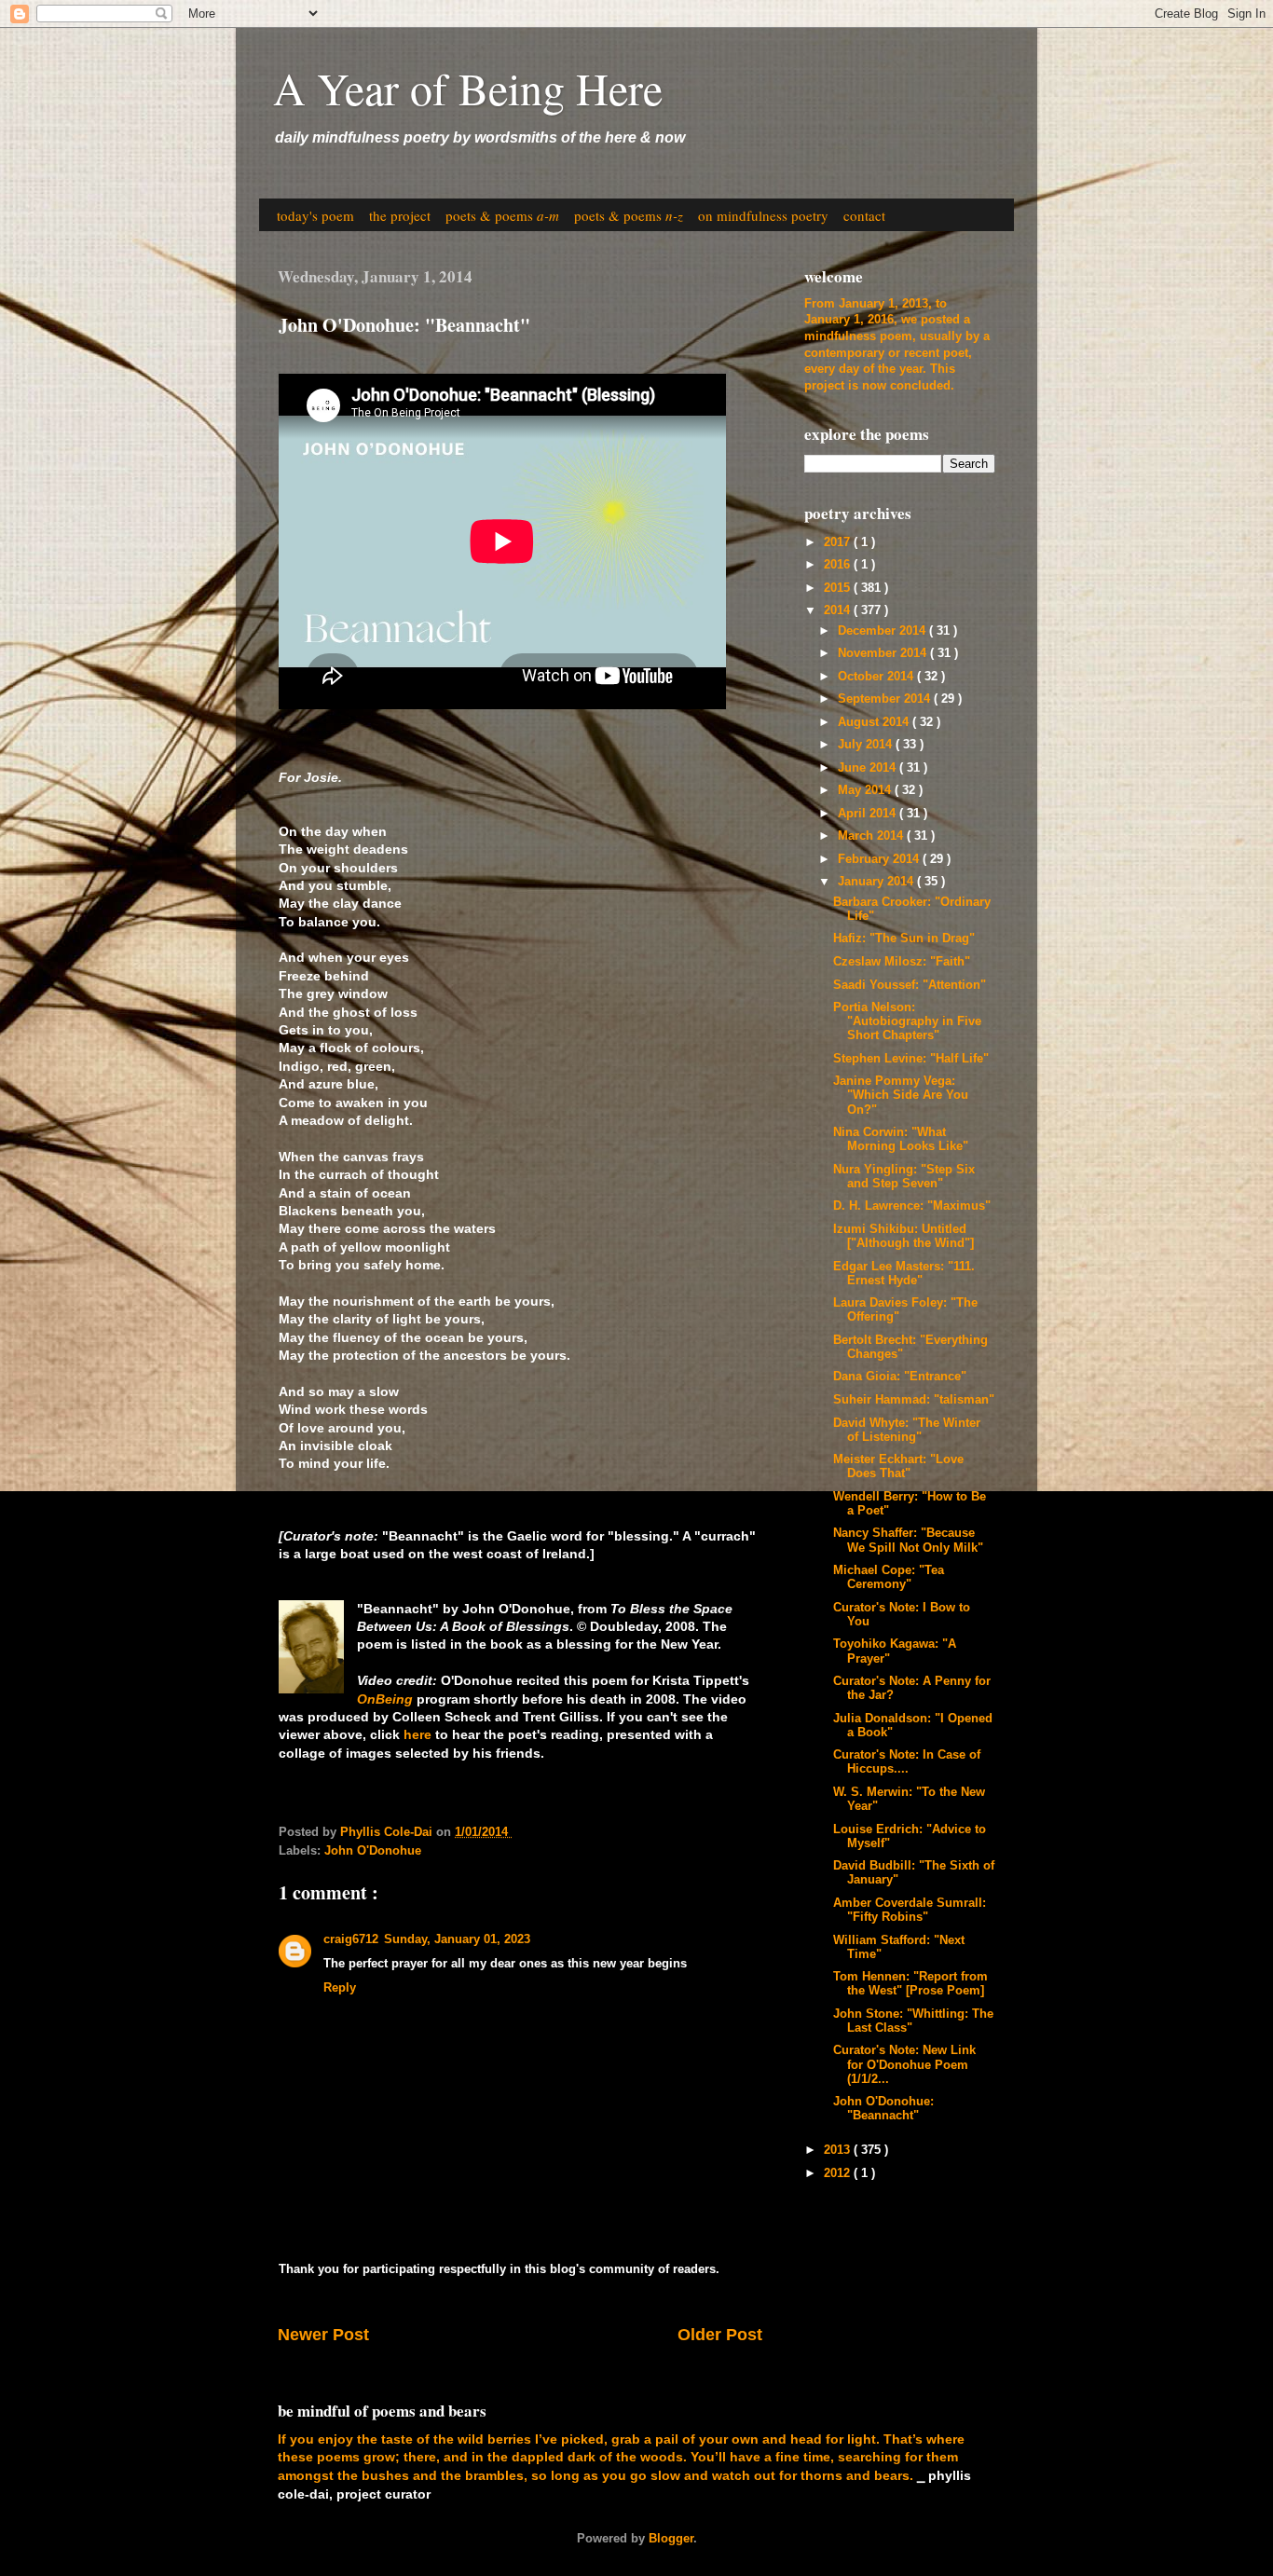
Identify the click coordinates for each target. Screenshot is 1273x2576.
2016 (839, 565)
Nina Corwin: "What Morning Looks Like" (901, 1139)
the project (400, 215)
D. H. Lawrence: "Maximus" (912, 1206)
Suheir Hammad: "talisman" (914, 1400)
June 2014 (869, 768)
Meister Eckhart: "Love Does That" (898, 1466)
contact (864, 215)
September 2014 (886, 699)
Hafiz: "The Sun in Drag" (904, 939)
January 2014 (877, 882)
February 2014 (880, 859)
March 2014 (872, 836)
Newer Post (323, 2335)
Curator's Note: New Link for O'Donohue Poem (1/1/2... (904, 2064)
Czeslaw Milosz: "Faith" (902, 962)
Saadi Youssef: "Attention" (910, 985)
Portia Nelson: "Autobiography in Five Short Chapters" (907, 1021)
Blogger (671, 2539)
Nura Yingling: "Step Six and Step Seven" (904, 1177)
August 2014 (875, 722)
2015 (839, 588)
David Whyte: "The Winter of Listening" (907, 1430)
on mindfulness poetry (763, 215)
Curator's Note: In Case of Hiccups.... (907, 1762)
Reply (340, 1988)
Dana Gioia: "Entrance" (900, 1377)
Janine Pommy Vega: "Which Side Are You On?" (901, 1095)
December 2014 (883, 631)
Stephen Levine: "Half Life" (911, 1059)
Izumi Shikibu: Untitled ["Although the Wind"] (903, 1236)
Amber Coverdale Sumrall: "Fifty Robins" (910, 1910)
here (417, 1734)
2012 (839, 2173)
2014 (839, 610)
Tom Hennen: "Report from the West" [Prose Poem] (910, 1984)
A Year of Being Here (468, 88)
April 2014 (869, 814)
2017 (839, 542)
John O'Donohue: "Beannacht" (883, 2109)
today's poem (315, 215)
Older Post (720, 2335)
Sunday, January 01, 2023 (457, 1939)
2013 (839, 2150)
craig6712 (351, 1939)
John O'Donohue (373, 1851)
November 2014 (884, 653)
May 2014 (866, 790)
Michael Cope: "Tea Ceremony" (889, 1577)
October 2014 (877, 677)
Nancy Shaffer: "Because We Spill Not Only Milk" (908, 1540)
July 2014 (867, 745)
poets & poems (502, 215)
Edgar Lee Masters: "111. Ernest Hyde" (904, 1274)
